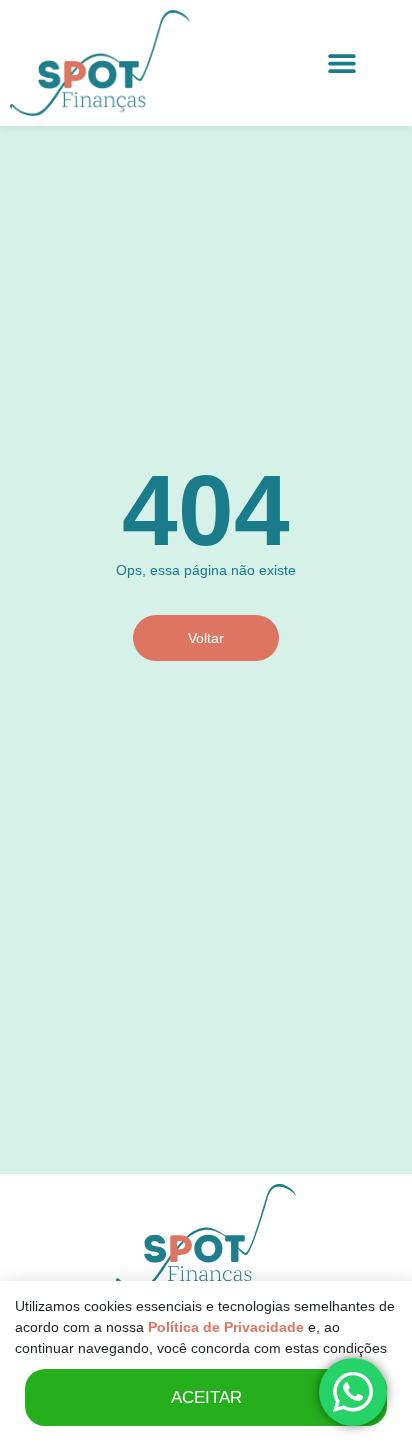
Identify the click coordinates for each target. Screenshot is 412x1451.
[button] (342, 63)
